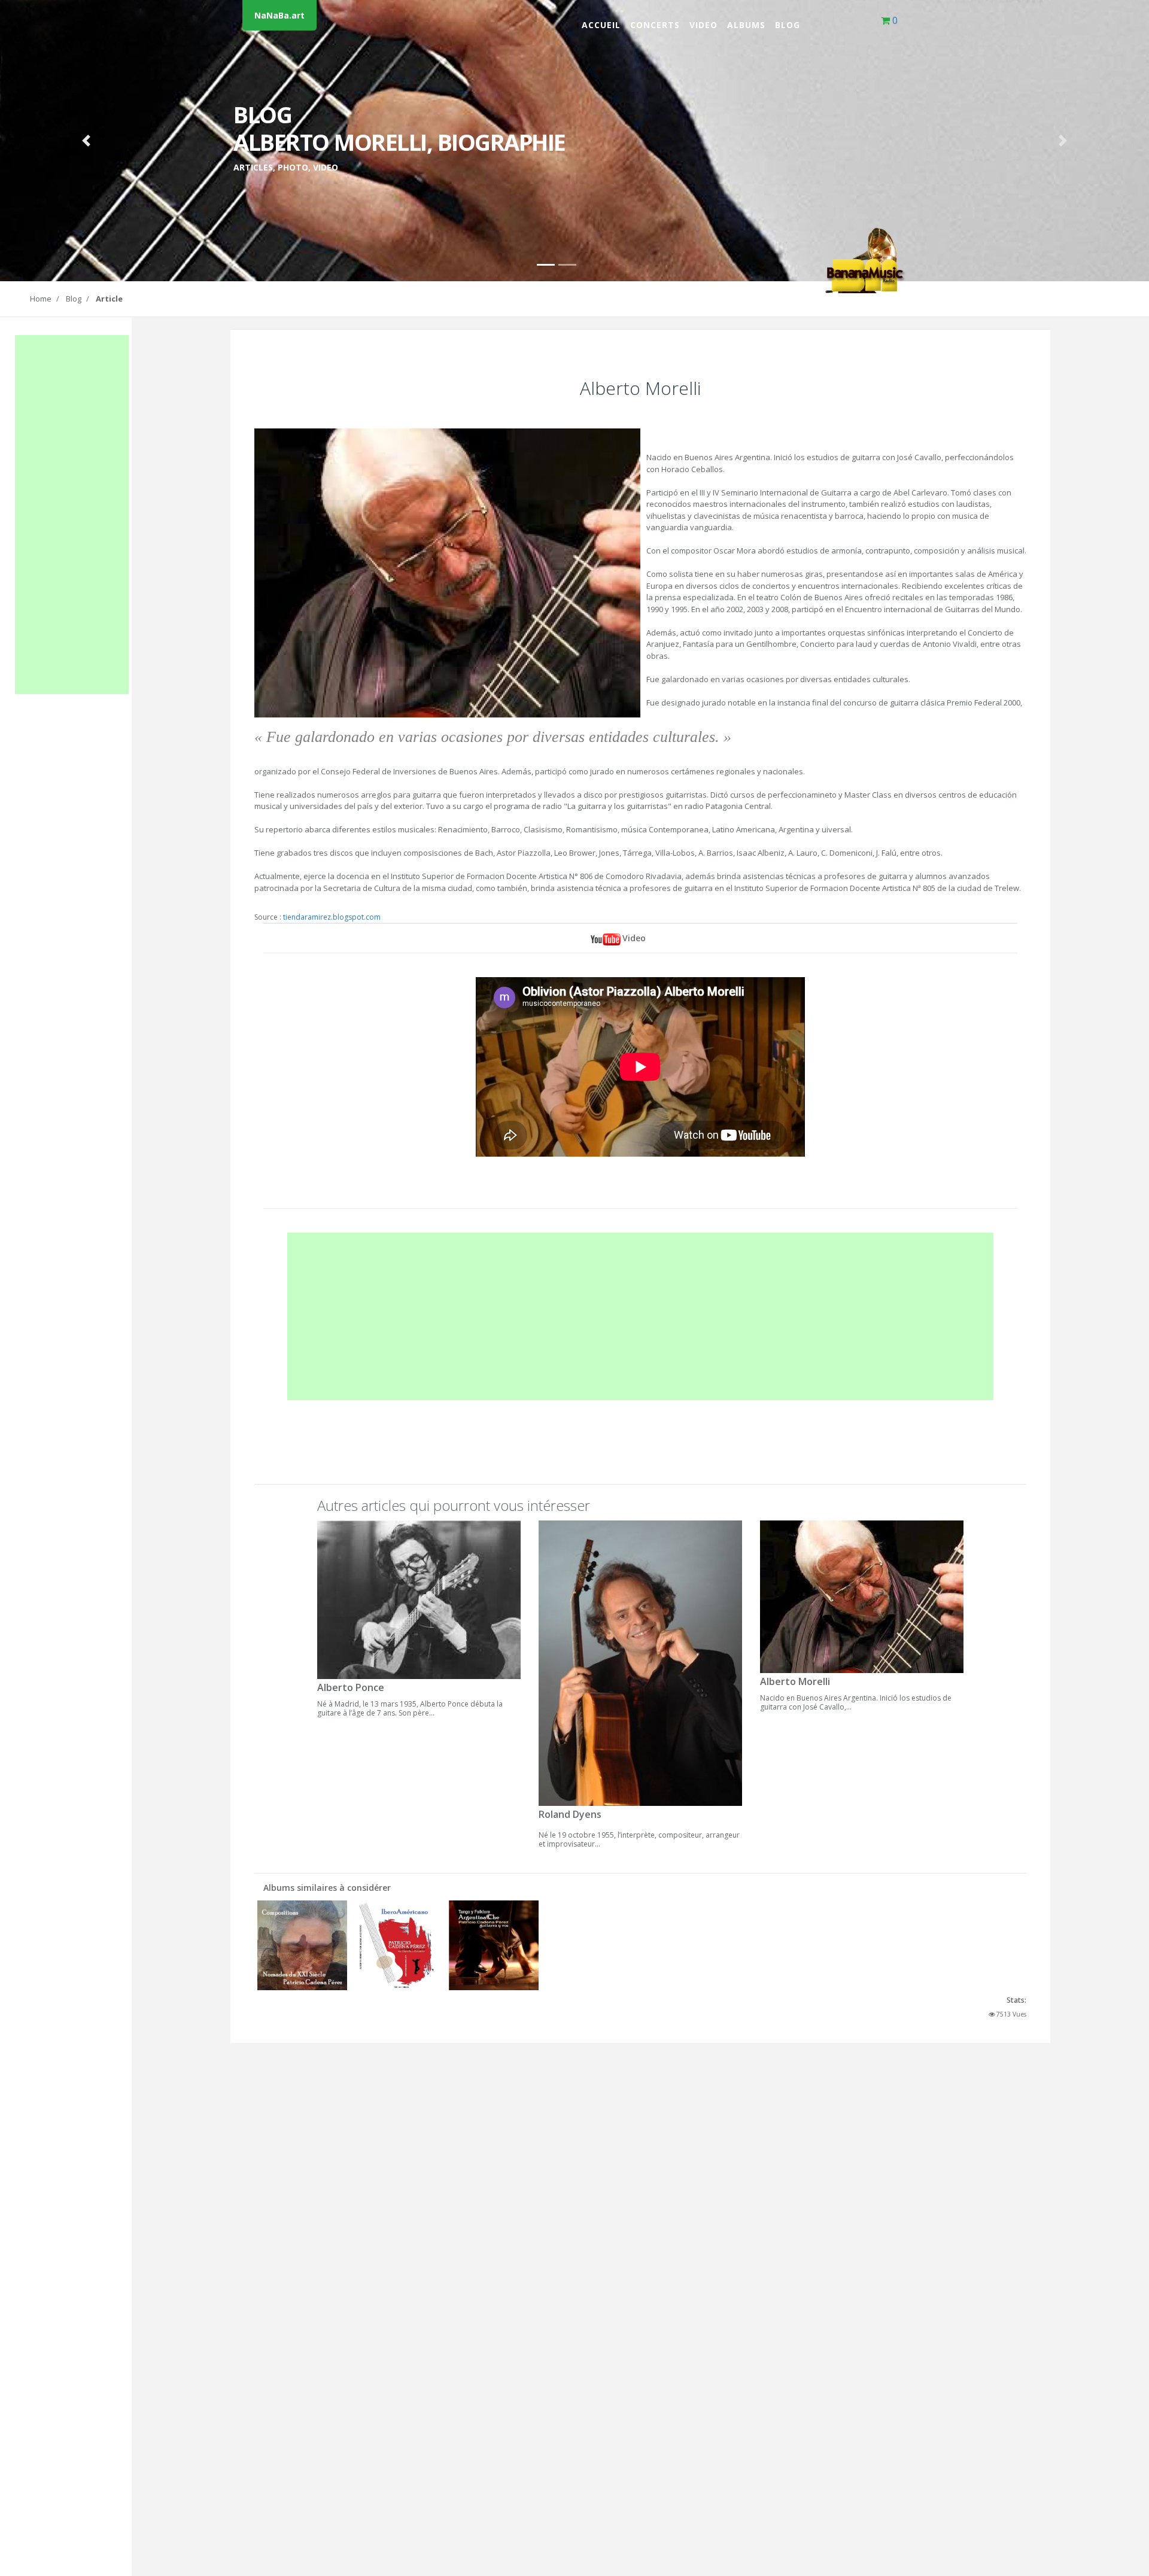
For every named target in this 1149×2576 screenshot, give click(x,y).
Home (41, 299)
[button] (86, 141)
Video (703, 25)
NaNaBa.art (279, 15)
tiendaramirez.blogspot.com (332, 917)
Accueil (601, 25)
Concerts (655, 25)
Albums (746, 25)
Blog (788, 25)
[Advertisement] (72, 515)
